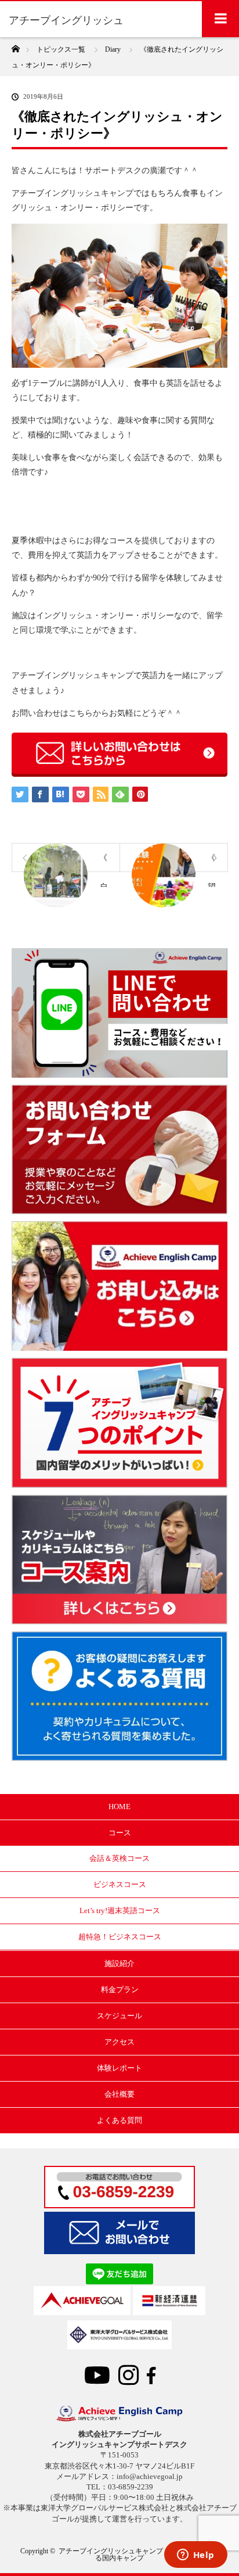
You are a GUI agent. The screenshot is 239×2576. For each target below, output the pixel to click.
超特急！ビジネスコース (120, 1937)
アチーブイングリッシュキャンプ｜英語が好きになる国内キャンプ (139, 2555)
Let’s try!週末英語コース (120, 1911)
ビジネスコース (120, 1884)
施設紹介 (119, 1963)
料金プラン (120, 1990)
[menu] (220, 19)
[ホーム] (15, 46)
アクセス (119, 2042)
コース (120, 1833)
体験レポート (119, 2068)
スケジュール (119, 2016)
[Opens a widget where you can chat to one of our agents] (195, 2556)
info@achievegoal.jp (150, 2476)
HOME (119, 1807)
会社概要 (119, 2094)
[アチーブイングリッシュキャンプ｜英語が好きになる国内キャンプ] (119, 2419)
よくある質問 (119, 2120)
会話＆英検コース (119, 1858)
